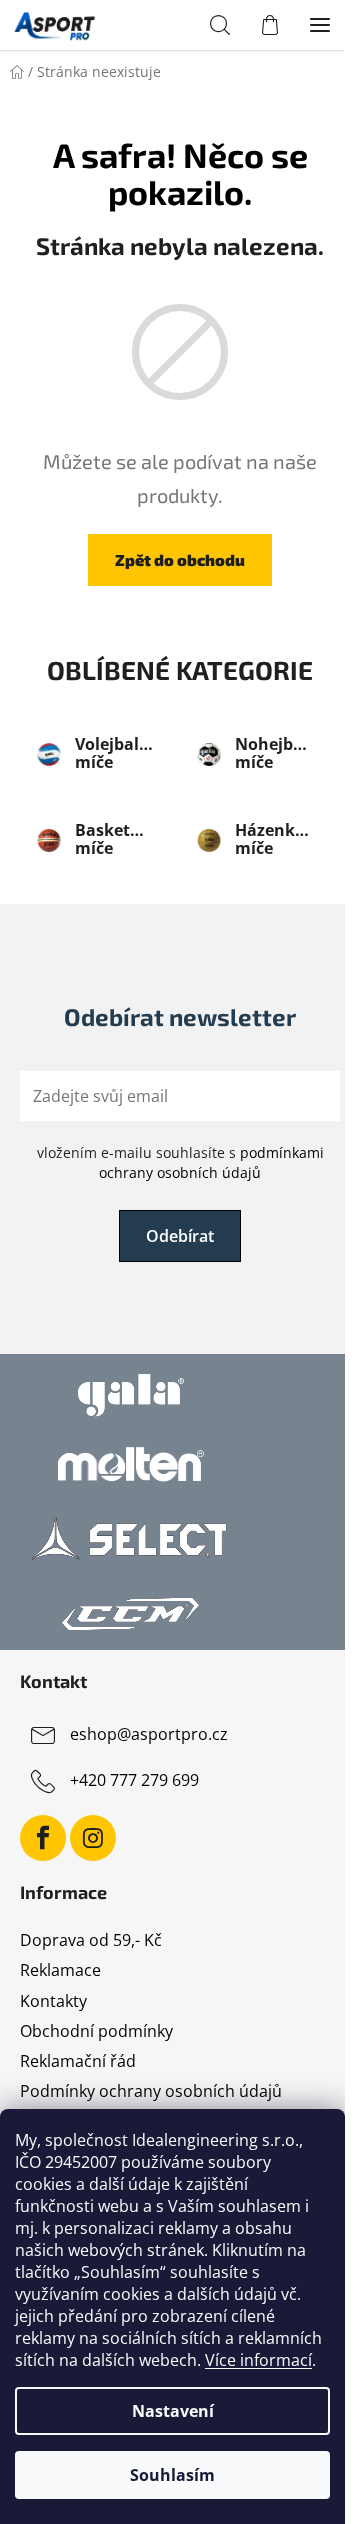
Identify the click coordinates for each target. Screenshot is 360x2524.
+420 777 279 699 (134, 1781)
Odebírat (180, 1236)
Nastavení (173, 2411)
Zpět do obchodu (180, 559)
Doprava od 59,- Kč (91, 1940)
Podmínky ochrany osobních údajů (151, 2091)
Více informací (258, 2360)
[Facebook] (43, 1838)
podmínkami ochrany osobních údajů (211, 1162)
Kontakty (53, 2001)
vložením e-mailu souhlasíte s (180, 1162)
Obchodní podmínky (96, 2031)
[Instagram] (93, 1838)
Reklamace (60, 1970)
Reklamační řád (78, 2061)
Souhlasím (172, 2475)
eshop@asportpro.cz (149, 1735)
